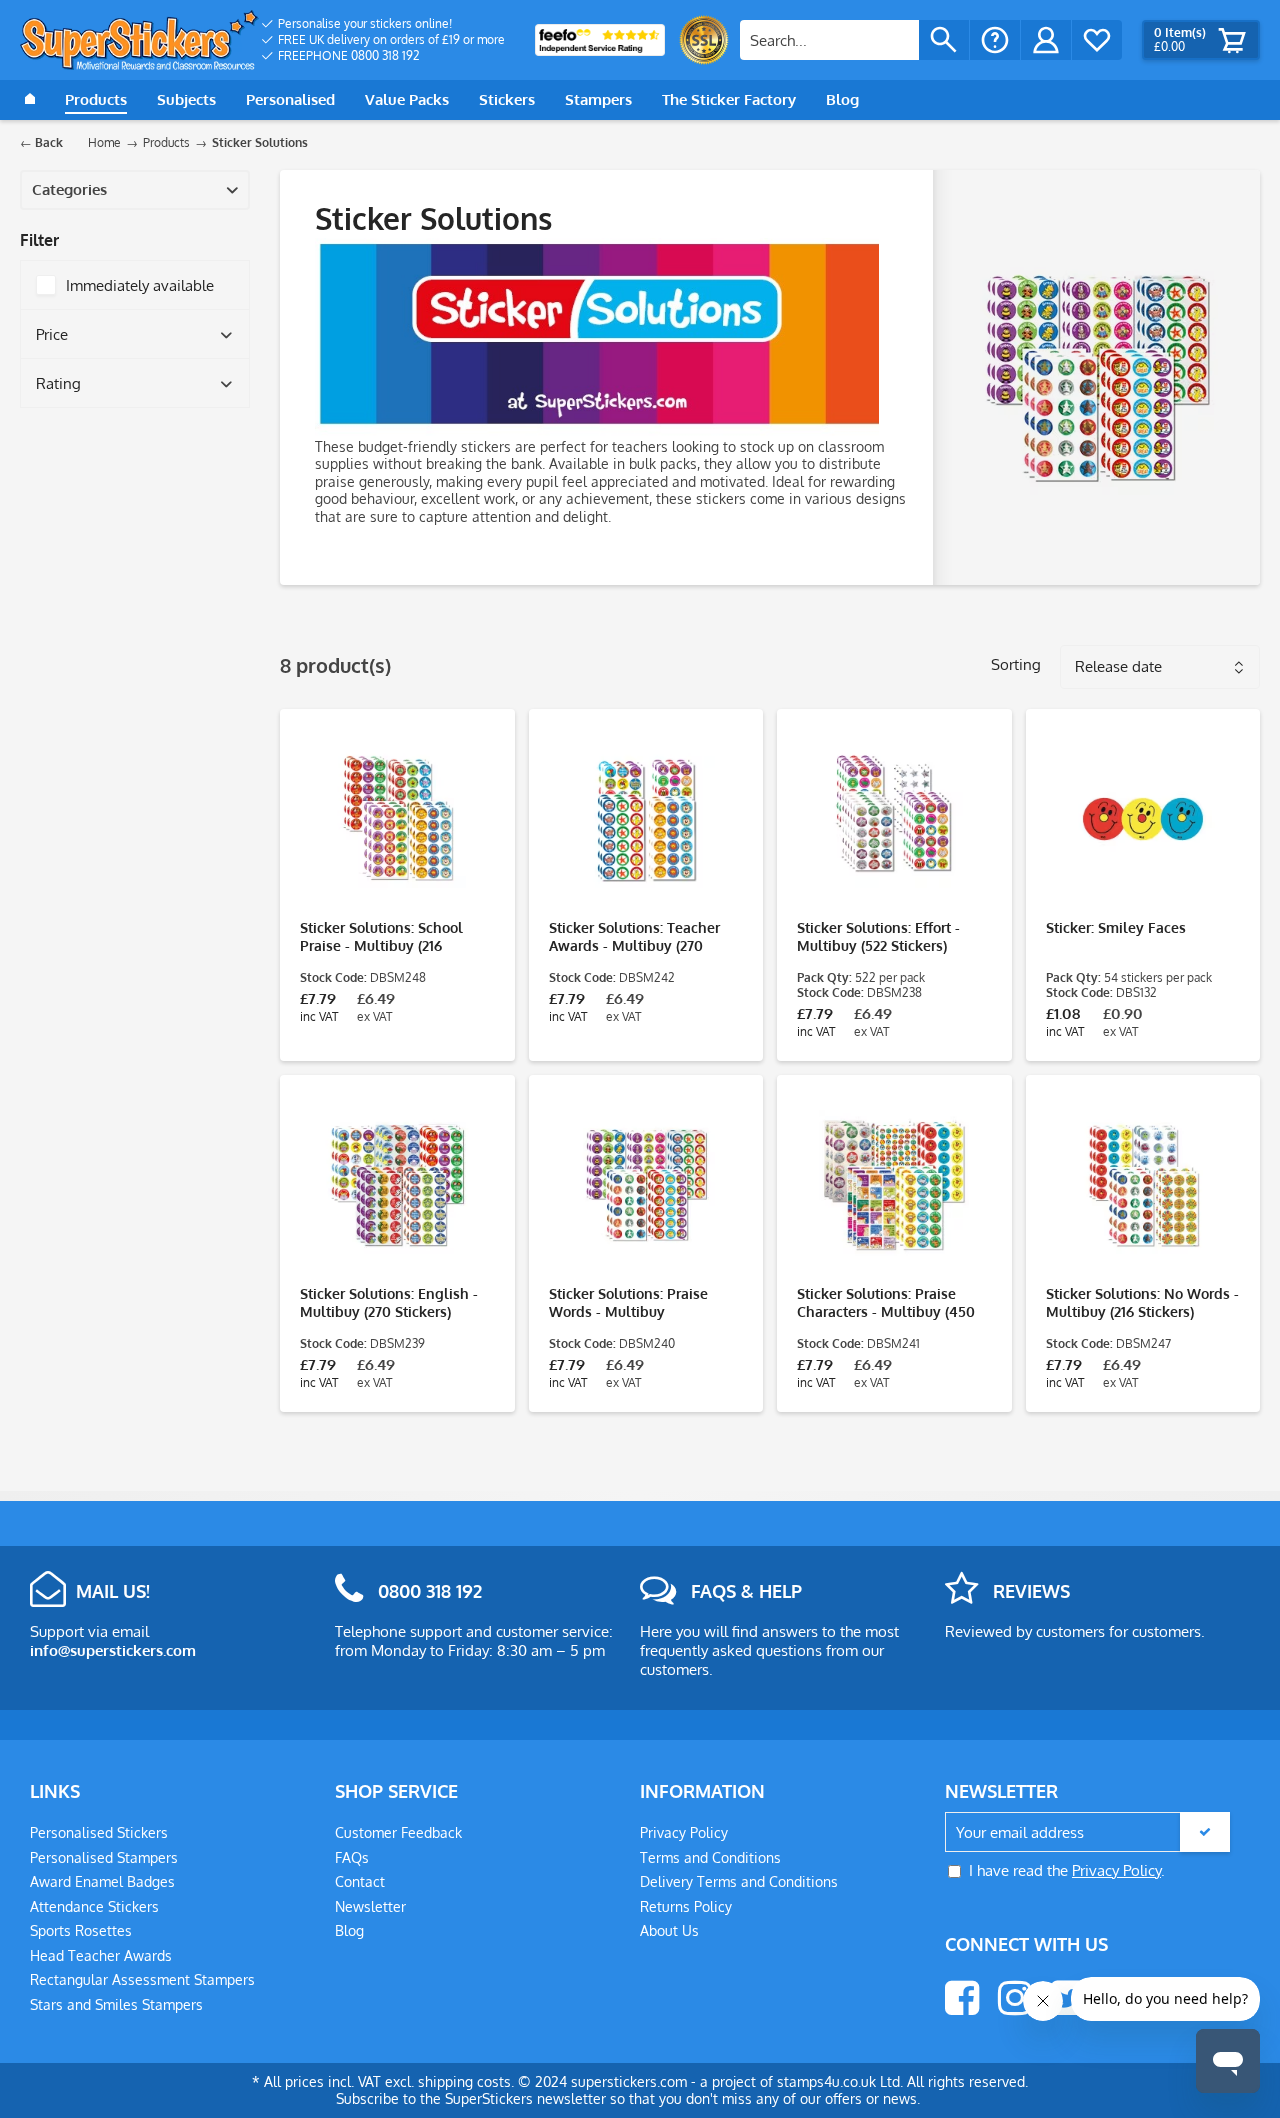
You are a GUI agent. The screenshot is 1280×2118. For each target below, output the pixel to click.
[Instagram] (1015, 1998)
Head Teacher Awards (101, 1955)
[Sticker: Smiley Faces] (1143, 819)
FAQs (352, 1857)
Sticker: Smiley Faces (1116, 927)
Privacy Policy (684, 1832)
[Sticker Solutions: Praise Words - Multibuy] (646, 1185)
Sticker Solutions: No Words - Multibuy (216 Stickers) (1142, 1302)
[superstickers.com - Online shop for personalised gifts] (139, 40)
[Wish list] (1097, 40)
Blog (349, 1930)
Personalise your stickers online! (365, 23)
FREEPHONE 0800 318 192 (349, 55)
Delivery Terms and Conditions (739, 1881)
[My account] (1046, 40)
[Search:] (829, 40)
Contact (360, 1881)
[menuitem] (383, 24)
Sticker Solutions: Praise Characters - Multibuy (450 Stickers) (886, 1303)
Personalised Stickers (99, 1832)
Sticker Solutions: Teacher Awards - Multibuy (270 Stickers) (634, 937)
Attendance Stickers (94, 1906)
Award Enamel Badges (102, 1881)
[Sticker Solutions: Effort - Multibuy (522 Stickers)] (894, 819)
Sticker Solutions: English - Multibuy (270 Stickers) (389, 1302)
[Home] (30, 100)
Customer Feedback (398, 1832)
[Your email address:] (1087, 1832)
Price (52, 334)
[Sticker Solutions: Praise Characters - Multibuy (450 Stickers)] (894, 1185)
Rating (58, 383)
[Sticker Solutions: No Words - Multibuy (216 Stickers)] (1143, 1185)
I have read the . (1067, 1870)
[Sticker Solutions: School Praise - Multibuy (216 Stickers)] (397, 819)
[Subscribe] (1205, 1832)
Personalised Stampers (104, 1857)
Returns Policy (686, 1906)
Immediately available (140, 285)
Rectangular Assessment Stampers (142, 1979)
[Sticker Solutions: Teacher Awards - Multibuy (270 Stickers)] (646, 819)
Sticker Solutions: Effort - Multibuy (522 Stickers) (878, 936)
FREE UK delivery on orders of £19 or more (391, 39)
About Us (669, 1930)
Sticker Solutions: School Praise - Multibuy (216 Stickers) (381, 937)
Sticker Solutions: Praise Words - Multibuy (628, 1302)
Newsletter (370, 1906)
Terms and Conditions (710, 1857)
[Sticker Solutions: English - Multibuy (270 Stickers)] (397, 1185)
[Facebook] (962, 1998)
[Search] (944, 40)
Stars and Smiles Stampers (116, 2004)
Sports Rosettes (81, 1930)
